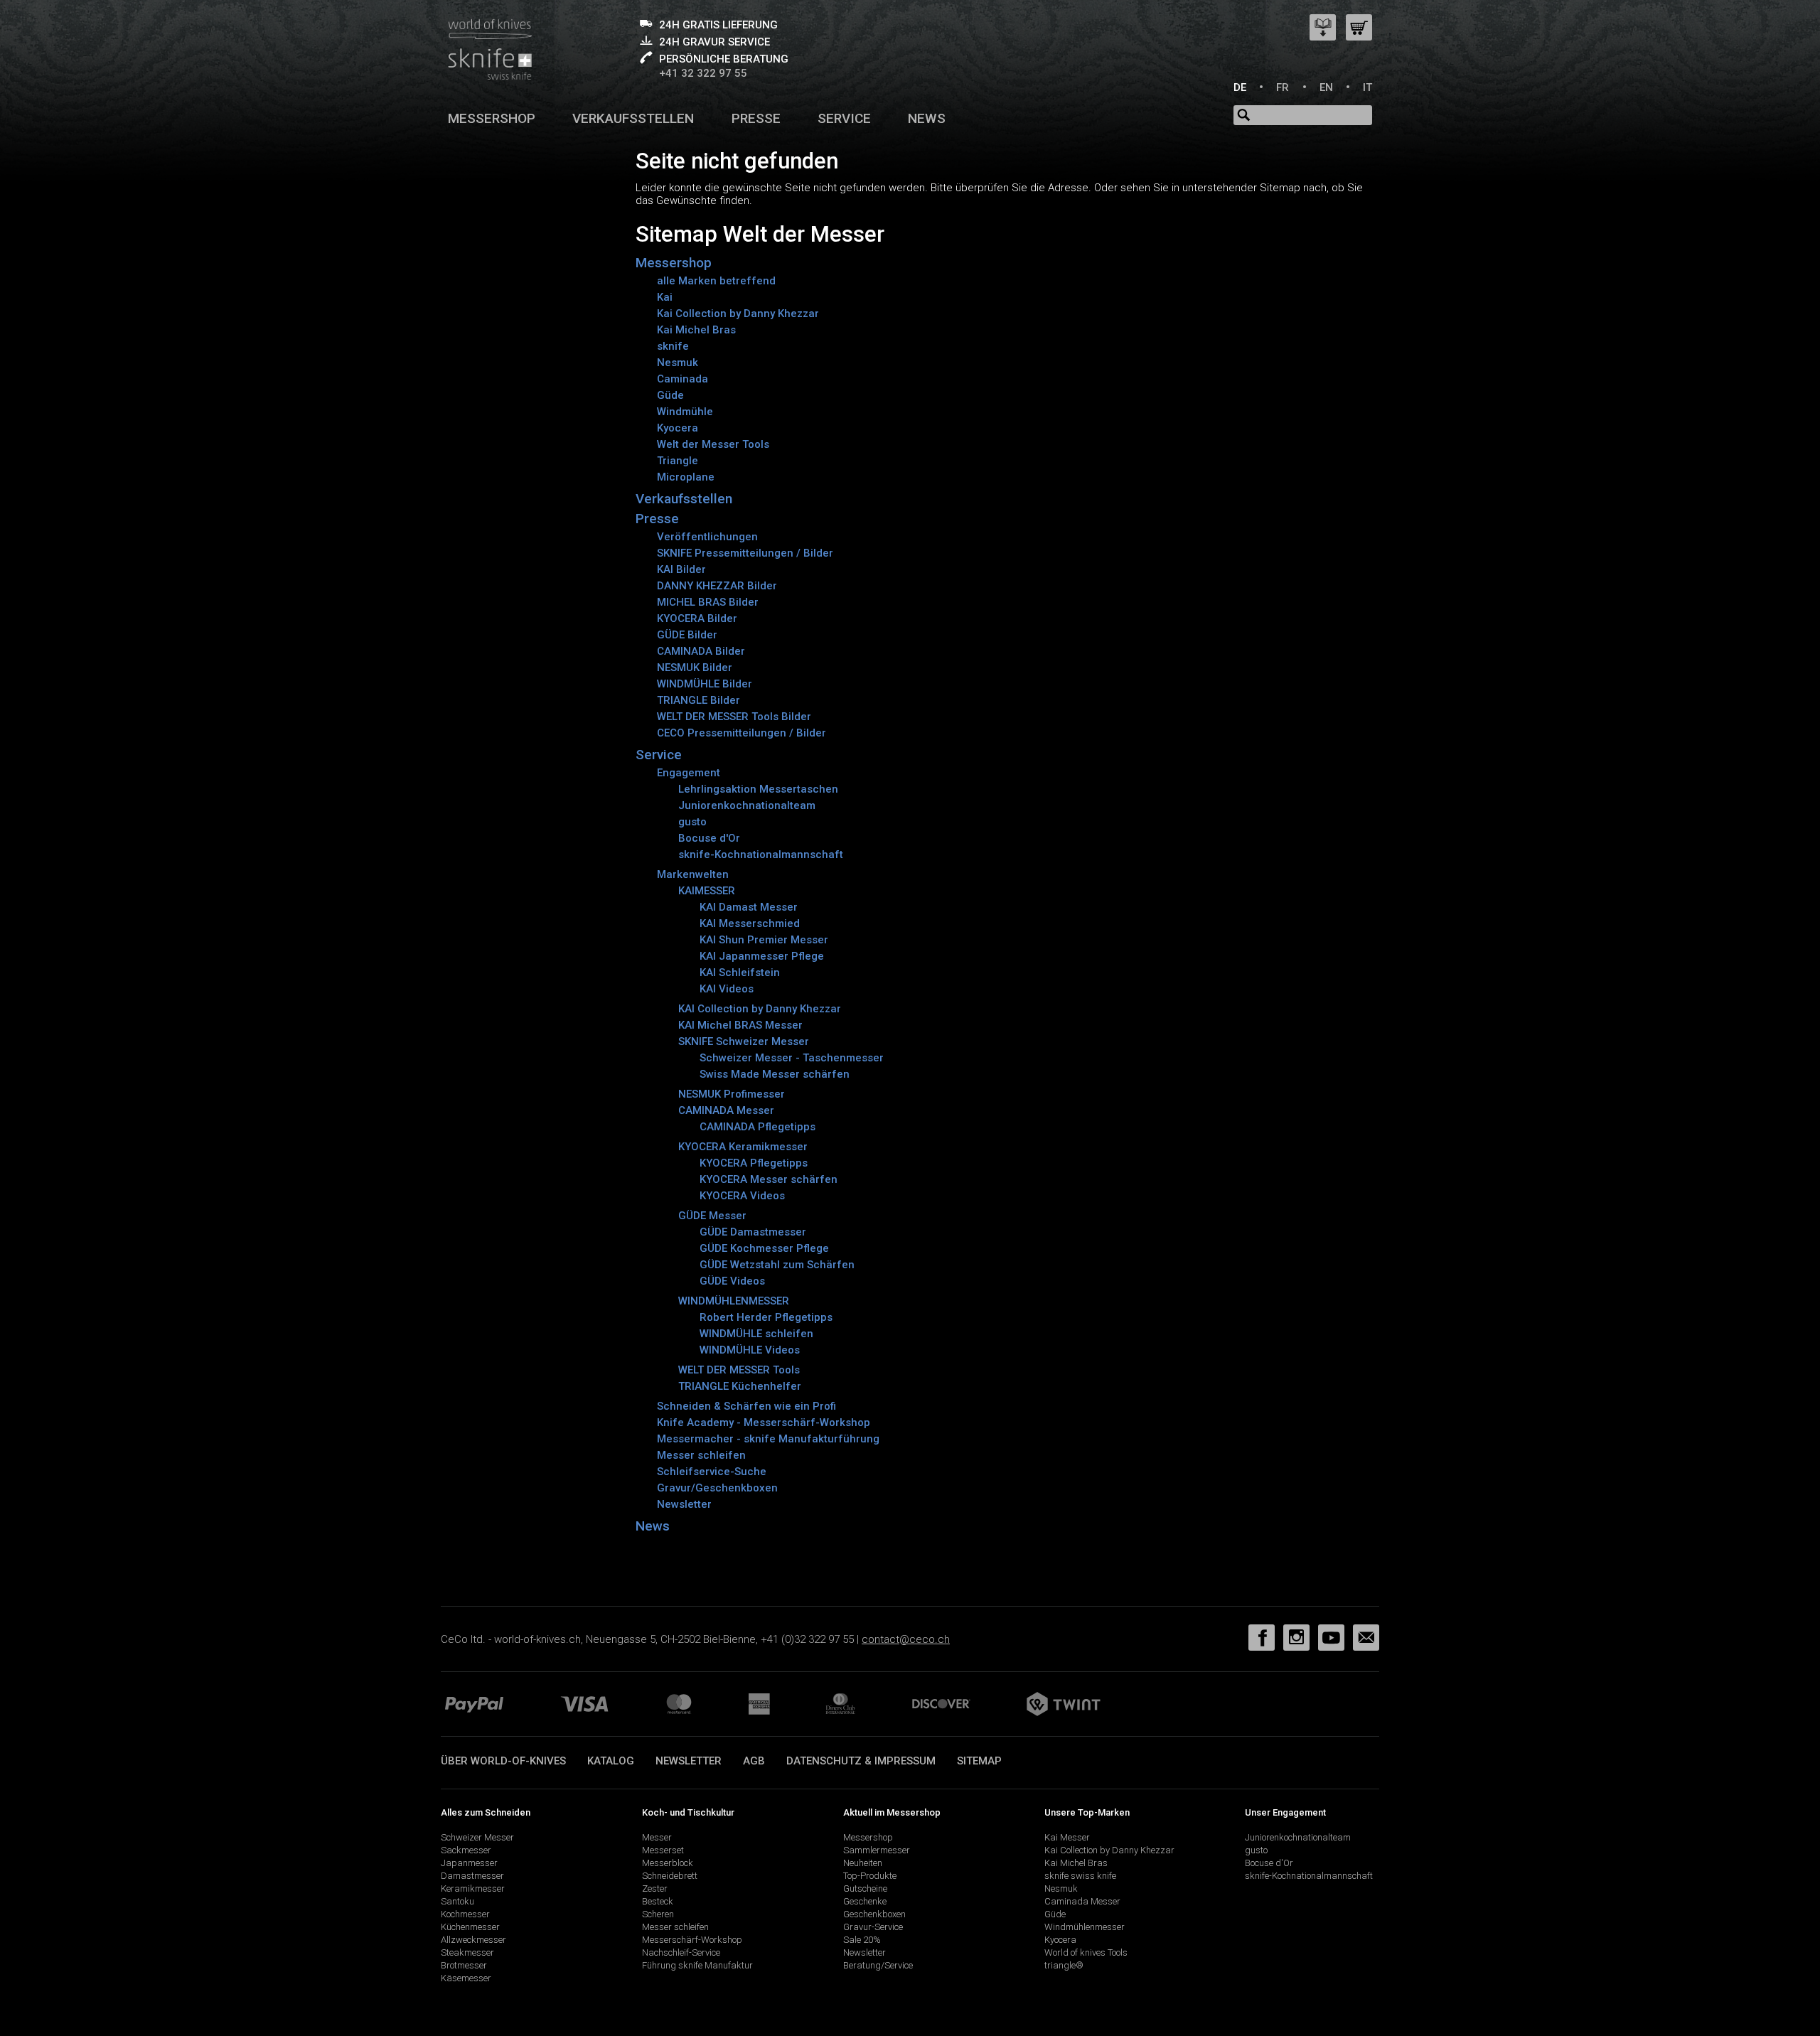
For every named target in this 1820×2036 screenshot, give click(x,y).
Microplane (686, 477)
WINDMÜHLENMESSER (734, 1301)
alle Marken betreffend (716, 281)
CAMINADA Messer (726, 1110)
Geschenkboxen (874, 1914)
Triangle (678, 461)
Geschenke (865, 1901)
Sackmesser (466, 1850)
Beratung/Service (878, 1965)
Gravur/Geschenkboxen (717, 1488)
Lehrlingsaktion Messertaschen (758, 789)
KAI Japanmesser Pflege (762, 956)
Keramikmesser (473, 1888)
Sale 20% (862, 1940)
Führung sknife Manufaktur (697, 1965)
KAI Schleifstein (740, 973)
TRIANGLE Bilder (698, 700)
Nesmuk (678, 363)
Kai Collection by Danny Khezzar (738, 314)
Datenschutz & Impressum (861, 1761)
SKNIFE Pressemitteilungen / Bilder (745, 553)
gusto (692, 822)
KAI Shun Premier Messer (764, 940)
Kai (665, 297)
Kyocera (678, 428)
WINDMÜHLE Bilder (705, 684)
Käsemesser (466, 1978)
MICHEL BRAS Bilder (708, 602)
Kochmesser (465, 1914)
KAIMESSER (707, 891)
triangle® (1064, 1965)
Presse (756, 118)
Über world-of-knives (503, 1761)
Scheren (658, 1914)
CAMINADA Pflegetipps (758, 1127)
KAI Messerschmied (750, 923)
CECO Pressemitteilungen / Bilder (742, 733)
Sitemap (979, 1761)
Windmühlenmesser (1085, 1927)
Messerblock (668, 1863)
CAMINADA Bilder (701, 651)
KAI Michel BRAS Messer (740, 1025)
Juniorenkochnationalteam (747, 805)
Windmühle (685, 412)
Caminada (682, 379)
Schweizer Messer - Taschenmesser (792, 1058)
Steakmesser (467, 1952)
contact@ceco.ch (906, 1639)
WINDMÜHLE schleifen (756, 1334)
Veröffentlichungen (707, 537)
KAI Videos (727, 989)
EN (1326, 87)
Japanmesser (469, 1863)
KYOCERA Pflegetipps (754, 1163)
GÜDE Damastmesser (753, 1232)
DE (1240, 87)
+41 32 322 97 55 (703, 73)
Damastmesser (472, 1876)
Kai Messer (1067, 1837)
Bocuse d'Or (709, 838)
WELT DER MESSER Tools (739, 1370)
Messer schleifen (701, 1455)
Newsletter (684, 1504)
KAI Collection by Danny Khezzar (760, 1009)
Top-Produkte (870, 1876)
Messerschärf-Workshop (692, 1940)
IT (1367, 87)
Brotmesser (464, 1965)
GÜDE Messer (712, 1216)
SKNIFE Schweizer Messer (744, 1041)
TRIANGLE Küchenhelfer (740, 1386)
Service (844, 118)
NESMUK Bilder (695, 668)
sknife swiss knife (1080, 1876)
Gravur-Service (873, 1927)
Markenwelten (693, 874)
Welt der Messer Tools (713, 444)
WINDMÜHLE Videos (750, 1350)
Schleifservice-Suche (712, 1472)
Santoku (457, 1901)
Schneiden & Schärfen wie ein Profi (746, 1406)
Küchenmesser (470, 1927)
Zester (655, 1888)
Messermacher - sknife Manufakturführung (768, 1439)
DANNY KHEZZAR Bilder (717, 586)
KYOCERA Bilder (697, 618)
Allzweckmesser (473, 1940)
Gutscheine (865, 1888)
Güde (670, 395)
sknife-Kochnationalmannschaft (761, 854)
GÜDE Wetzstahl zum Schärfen (777, 1265)
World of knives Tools (1086, 1952)
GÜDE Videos (732, 1281)
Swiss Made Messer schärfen (775, 1074)
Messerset (663, 1850)
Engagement (689, 773)
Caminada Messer (1082, 1901)
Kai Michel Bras (696, 330)
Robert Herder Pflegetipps (766, 1317)
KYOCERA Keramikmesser (743, 1147)
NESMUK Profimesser (732, 1094)
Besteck (658, 1901)
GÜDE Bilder (687, 635)
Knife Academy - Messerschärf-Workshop (764, 1422)
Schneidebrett (670, 1876)
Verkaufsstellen (633, 118)
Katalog (611, 1761)
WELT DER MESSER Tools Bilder (734, 717)
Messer (657, 1837)
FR (1283, 87)
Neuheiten (863, 1863)
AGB (754, 1761)
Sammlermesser (877, 1850)
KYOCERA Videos (742, 1196)
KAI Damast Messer (749, 907)
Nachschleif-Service (681, 1952)
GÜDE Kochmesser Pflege (764, 1248)
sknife (673, 346)
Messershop (492, 118)
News (927, 118)
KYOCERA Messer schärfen (769, 1179)
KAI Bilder (681, 569)
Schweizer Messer (477, 1837)
